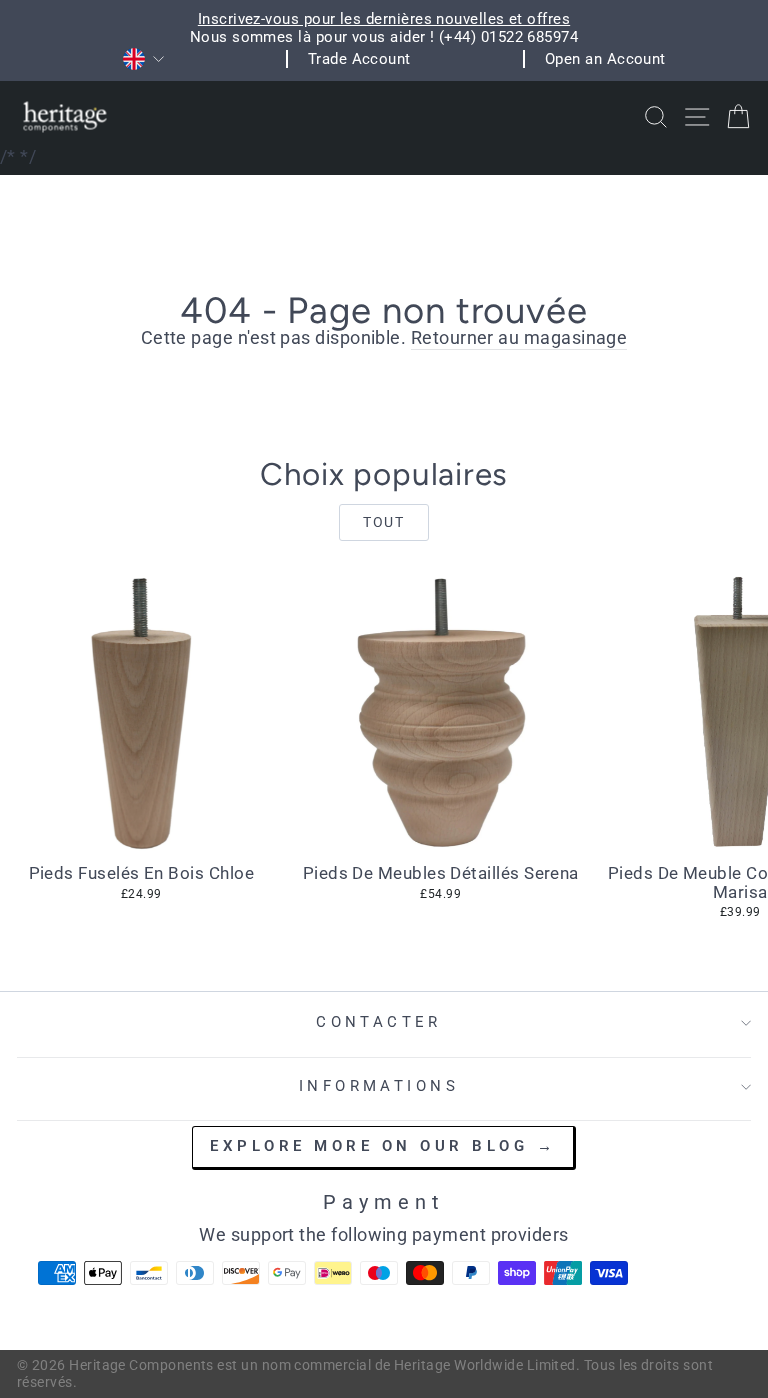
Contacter (379, 1022)
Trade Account (359, 59)
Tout (383, 522)
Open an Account (605, 59)
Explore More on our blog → (383, 1146)
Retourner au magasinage (519, 337)
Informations (379, 1086)
